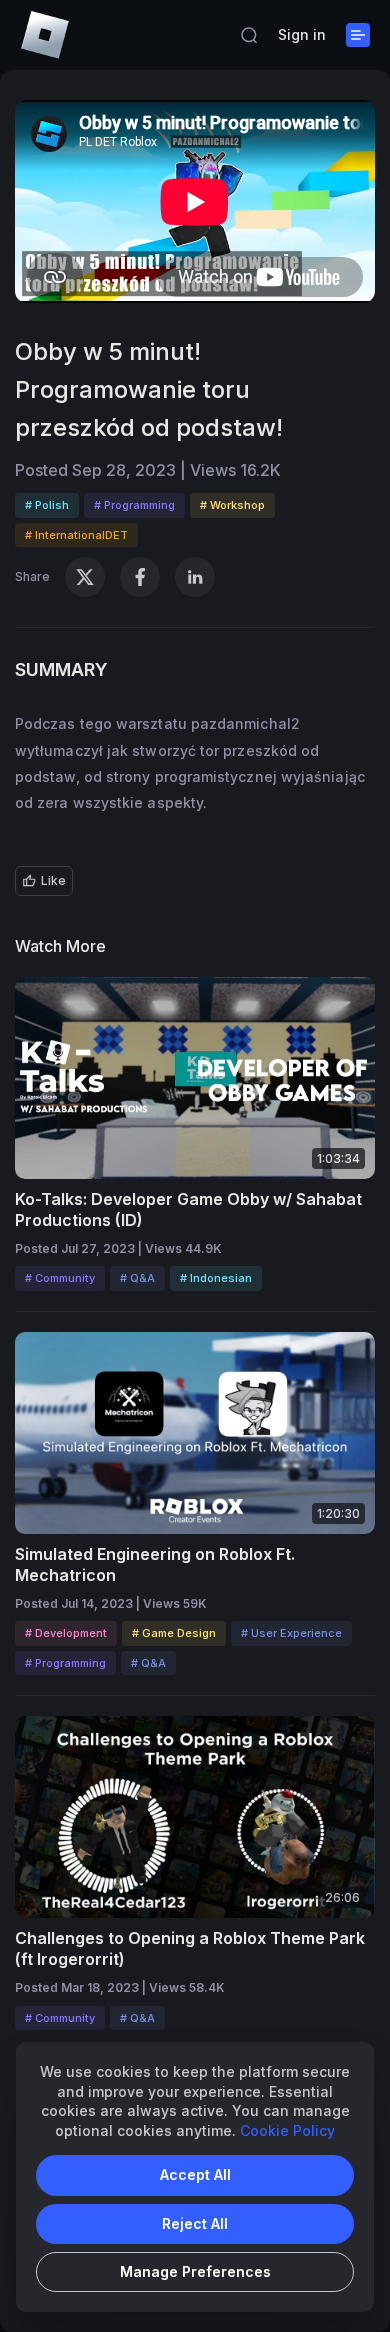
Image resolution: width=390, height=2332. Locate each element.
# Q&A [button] (137, 1278)
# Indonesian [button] (216, 1278)
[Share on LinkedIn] (195, 577)
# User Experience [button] (291, 1633)
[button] (249, 35)
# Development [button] (66, 1633)
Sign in (302, 34)
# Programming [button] (134, 505)
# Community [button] (60, 1278)
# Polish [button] (47, 505)
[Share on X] (85, 577)
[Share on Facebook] (140, 577)
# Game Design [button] (174, 1633)
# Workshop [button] (232, 505)
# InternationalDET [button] (76, 535)
